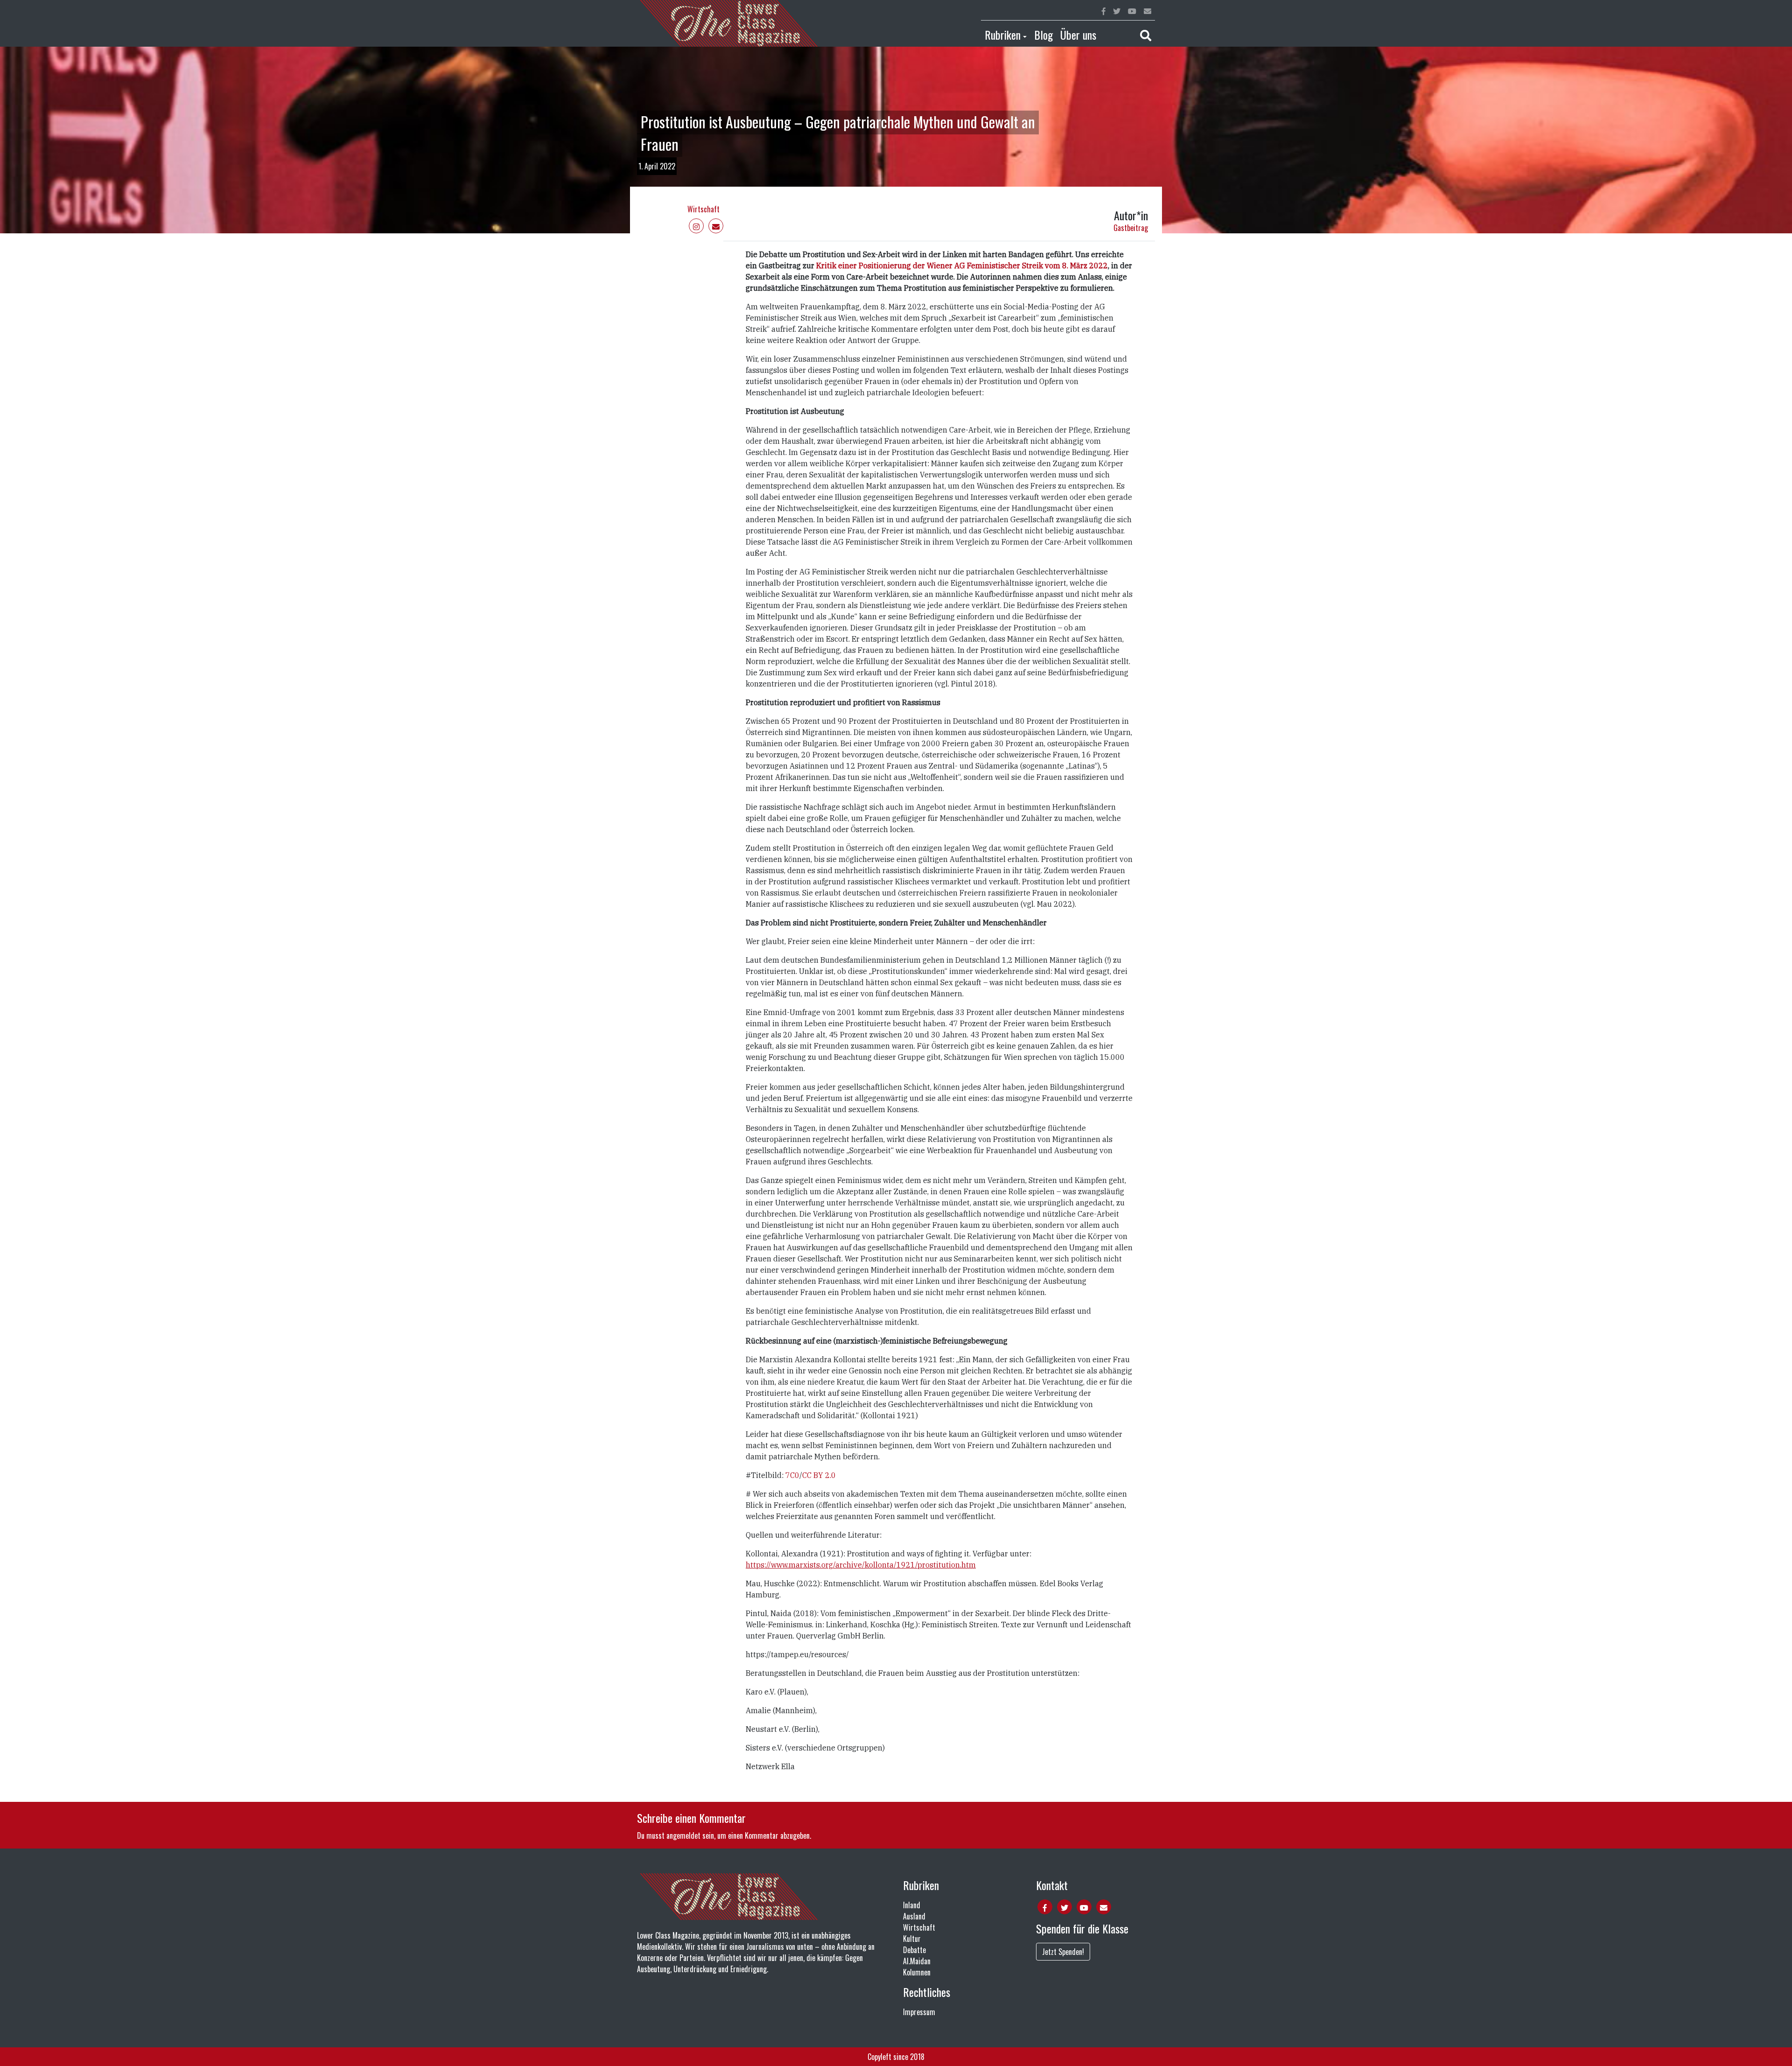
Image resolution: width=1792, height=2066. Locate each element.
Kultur (912, 1939)
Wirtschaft (703, 209)
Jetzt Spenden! (1063, 1952)
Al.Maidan (917, 1961)
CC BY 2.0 (819, 1475)
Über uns (1078, 35)
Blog (1043, 35)
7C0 (792, 1475)
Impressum (919, 2012)
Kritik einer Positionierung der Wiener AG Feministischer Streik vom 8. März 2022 (961, 266)
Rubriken (1003, 35)
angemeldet (683, 1835)
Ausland (914, 1916)
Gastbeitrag (1131, 228)
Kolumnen (917, 1972)
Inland (912, 1905)
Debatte (914, 1950)
